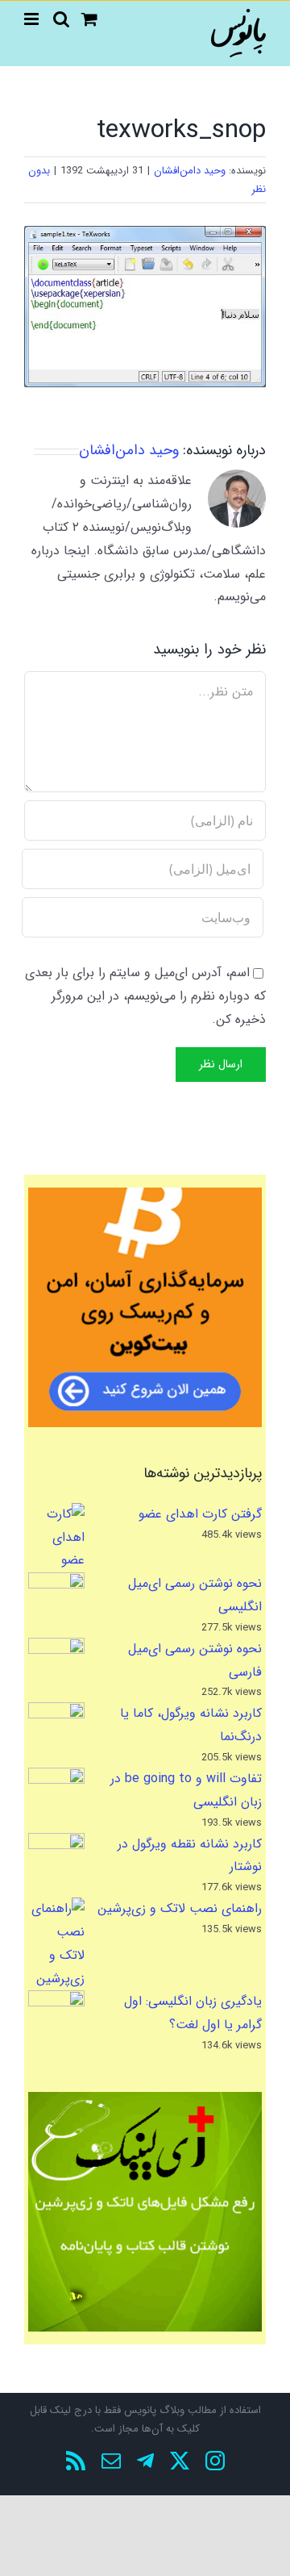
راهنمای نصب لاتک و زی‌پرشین (180, 1908)
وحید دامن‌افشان (190, 171)
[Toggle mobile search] (61, 19)
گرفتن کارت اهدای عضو (200, 1514)
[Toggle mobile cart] (89, 19)
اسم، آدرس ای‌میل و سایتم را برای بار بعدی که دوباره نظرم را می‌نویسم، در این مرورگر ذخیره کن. (145, 996)
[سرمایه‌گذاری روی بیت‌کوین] (145, 1307)
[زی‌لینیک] (145, 2212)
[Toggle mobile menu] (33, 19)
